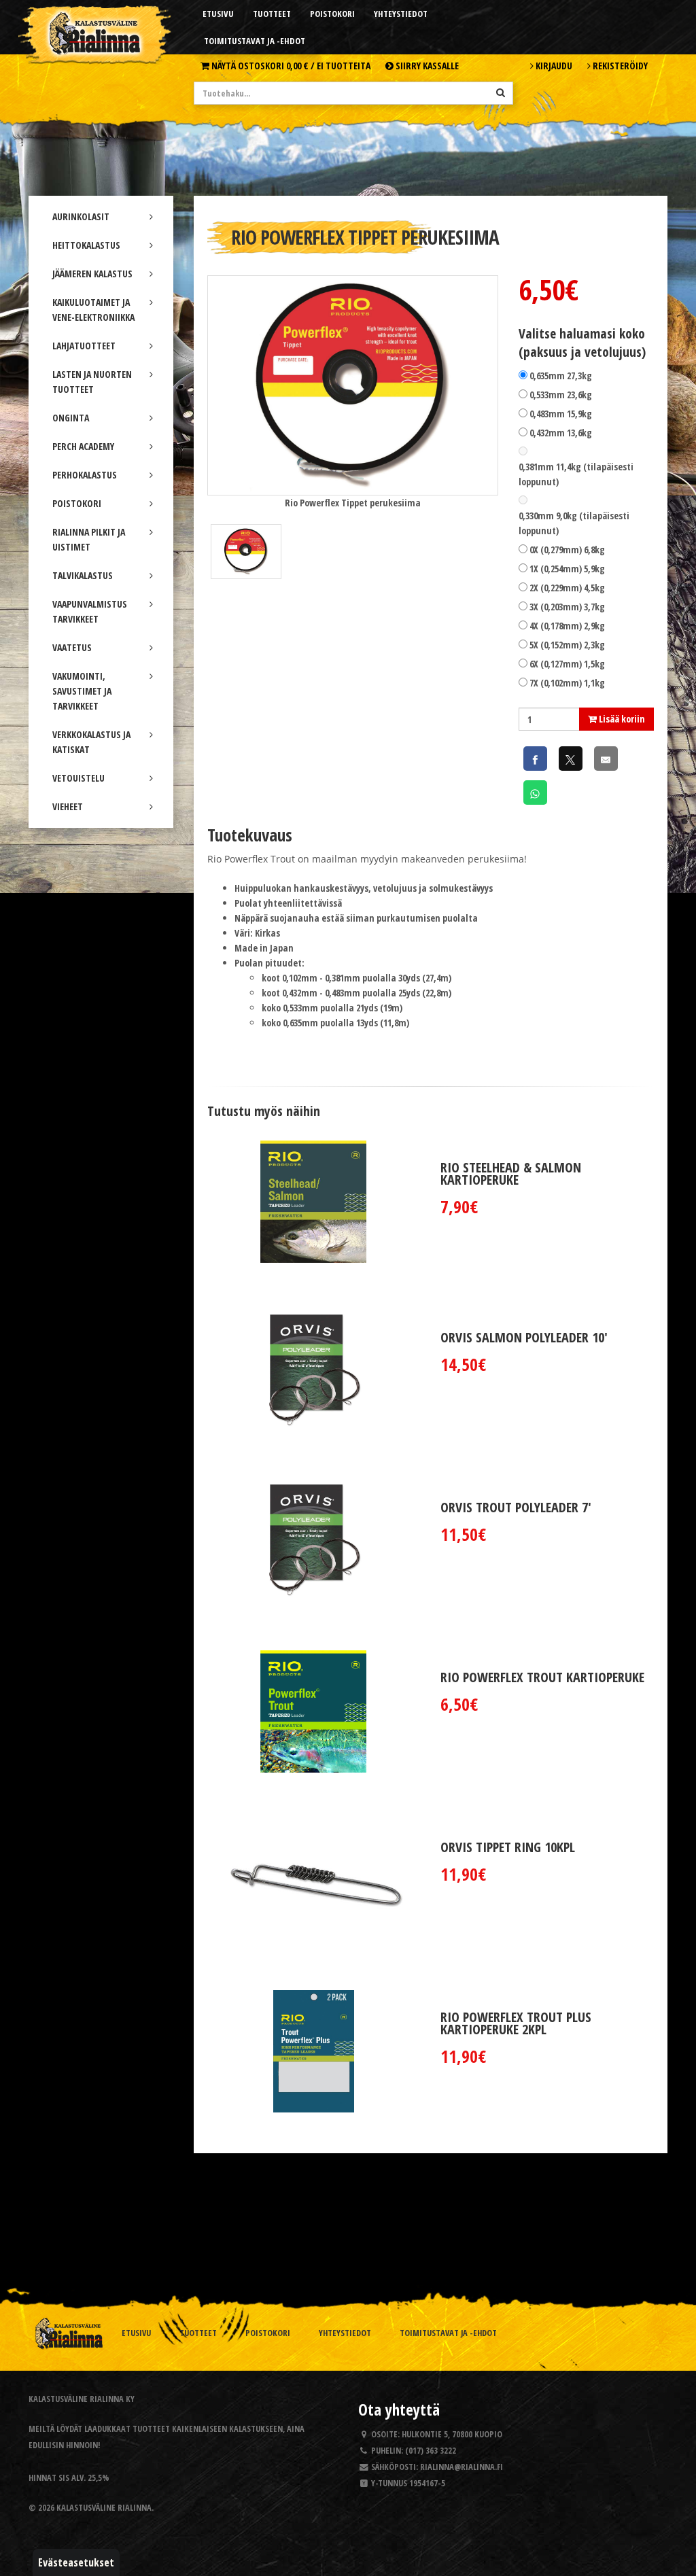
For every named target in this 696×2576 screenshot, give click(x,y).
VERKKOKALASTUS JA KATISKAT (91, 742)
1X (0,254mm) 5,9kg (567, 569)
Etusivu (218, 14)
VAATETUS (72, 647)
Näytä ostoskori (290, 66)
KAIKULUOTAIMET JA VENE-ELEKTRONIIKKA (93, 310)
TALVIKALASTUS (83, 575)
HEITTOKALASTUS (86, 245)
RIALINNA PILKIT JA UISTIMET (89, 539)
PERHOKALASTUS (85, 475)
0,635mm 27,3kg (561, 376)
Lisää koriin (621, 719)
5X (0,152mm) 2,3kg (567, 645)
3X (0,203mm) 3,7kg (567, 607)
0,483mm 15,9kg (561, 414)
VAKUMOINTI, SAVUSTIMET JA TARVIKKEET (82, 691)
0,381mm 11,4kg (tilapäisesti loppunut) (576, 474)
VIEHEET (68, 806)
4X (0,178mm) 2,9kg (567, 626)
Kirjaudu (553, 66)
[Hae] (501, 92)
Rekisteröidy (619, 66)
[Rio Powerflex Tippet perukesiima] (353, 384)
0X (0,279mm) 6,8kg (567, 550)
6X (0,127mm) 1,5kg (567, 664)
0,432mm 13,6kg (561, 433)
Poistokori (332, 14)
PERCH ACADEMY (83, 446)
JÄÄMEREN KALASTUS (92, 274)
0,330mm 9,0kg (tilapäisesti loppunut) (574, 523)
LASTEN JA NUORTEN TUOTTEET (92, 382)
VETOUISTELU (79, 778)
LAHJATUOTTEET (84, 346)
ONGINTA (71, 418)
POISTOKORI (77, 503)
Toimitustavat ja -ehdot (255, 41)
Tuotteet (272, 14)
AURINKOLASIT (81, 216)
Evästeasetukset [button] (76, 2562)
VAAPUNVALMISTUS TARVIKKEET (90, 611)
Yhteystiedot (401, 14)
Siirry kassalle (426, 66)
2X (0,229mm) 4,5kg (567, 588)
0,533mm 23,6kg (561, 395)
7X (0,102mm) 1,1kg (567, 683)
